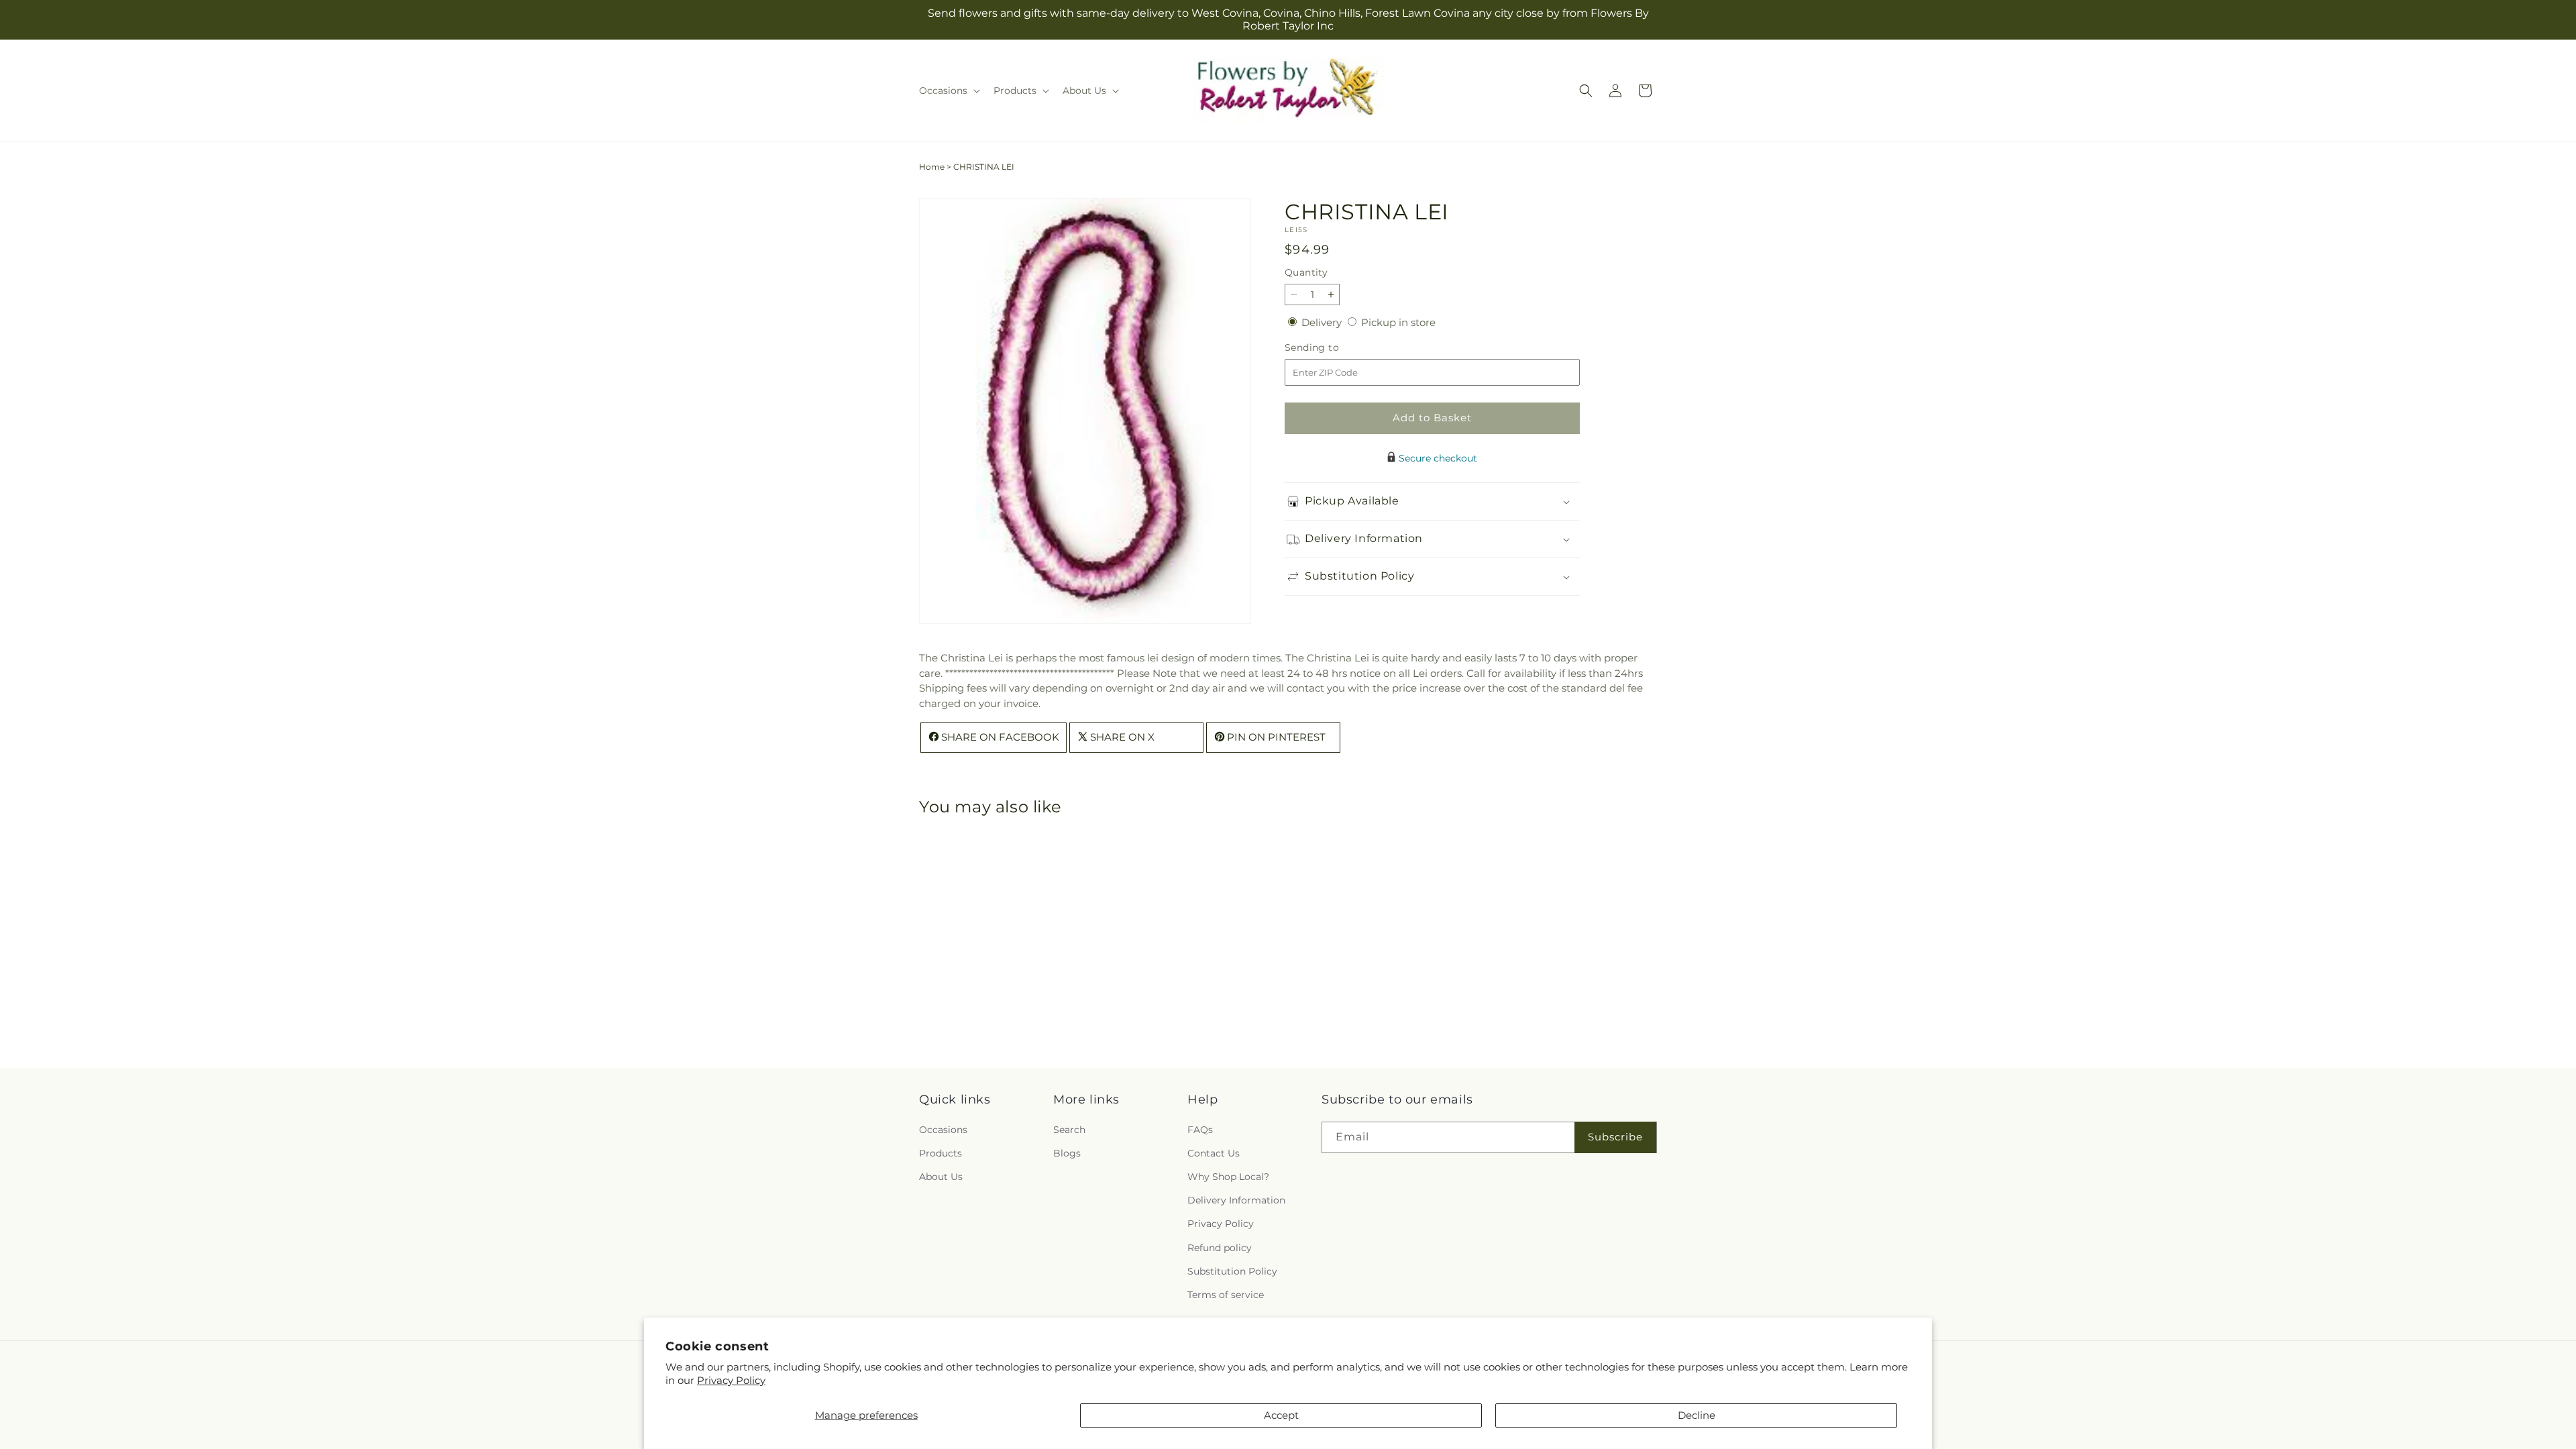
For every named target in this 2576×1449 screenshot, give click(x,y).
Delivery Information (1236, 1200)
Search (1069, 1130)
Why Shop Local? (1228, 1177)
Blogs (1067, 1153)
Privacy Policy (731, 1380)
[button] (948, 91)
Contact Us (1214, 1153)
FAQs (1200, 1130)
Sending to (1332, 348)
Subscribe (1615, 1137)
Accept (1281, 1415)
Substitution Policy (1232, 1271)
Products (941, 1153)
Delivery (1323, 322)
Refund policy (1220, 1248)
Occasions (943, 1130)
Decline (1697, 1415)
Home (932, 167)
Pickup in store (1398, 322)
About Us (941, 1177)
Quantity (1306, 272)
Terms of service (1226, 1295)
